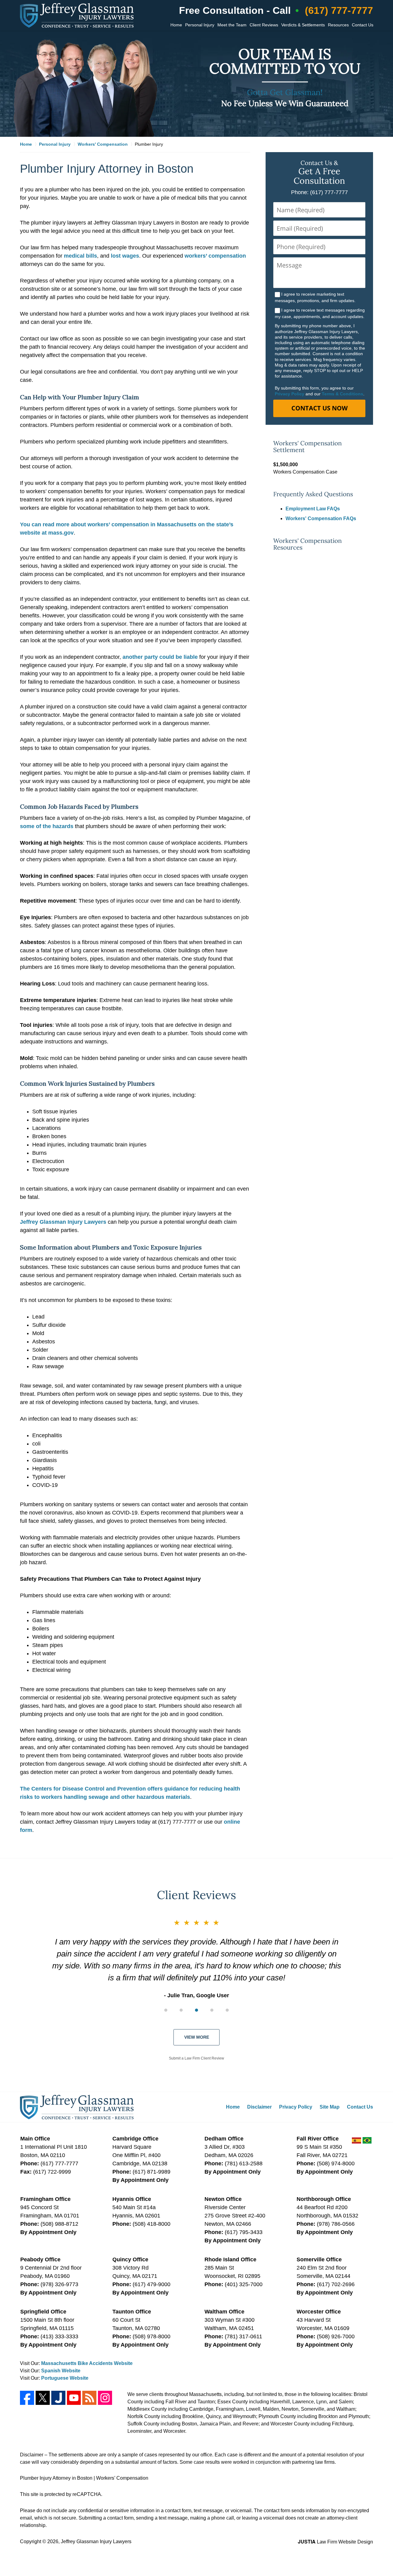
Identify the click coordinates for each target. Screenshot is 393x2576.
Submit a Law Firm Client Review (196, 2058)
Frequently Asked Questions (313, 494)
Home (176, 25)
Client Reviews (264, 25)
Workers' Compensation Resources (307, 544)
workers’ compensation (215, 256)
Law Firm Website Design (335, 2542)
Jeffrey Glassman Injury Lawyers (63, 1222)
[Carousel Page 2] (181, 2010)
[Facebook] (27, 2398)
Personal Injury (200, 25)
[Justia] (58, 2398)
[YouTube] (74, 2398)
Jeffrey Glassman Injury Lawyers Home (77, 15)
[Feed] (89, 2398)
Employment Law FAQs (313, 509)
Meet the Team (232, 25)
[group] (196, 2010)
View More (197, 2037)
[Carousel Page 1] (166, 2010)
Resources (338, 25)
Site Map (330, 2107)
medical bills (80, 256)
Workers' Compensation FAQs (321, 518)
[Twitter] (43, 2398)
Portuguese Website (65, 2378)
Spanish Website (61, 2371)
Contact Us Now (319, 408)
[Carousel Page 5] (227, 2010)
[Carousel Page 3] (196, 2010)
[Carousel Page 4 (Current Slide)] (212, 2010)
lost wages (125, 256)
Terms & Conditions (342, 394)
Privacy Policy (290, 394)
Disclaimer (259, 2107)
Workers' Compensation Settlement (307, 447)
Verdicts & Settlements (303, 25)
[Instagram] (105, 2398)
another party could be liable (160, 657)
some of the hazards (47, 826)
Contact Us (363, 25)
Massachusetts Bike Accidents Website (87, 2363)
